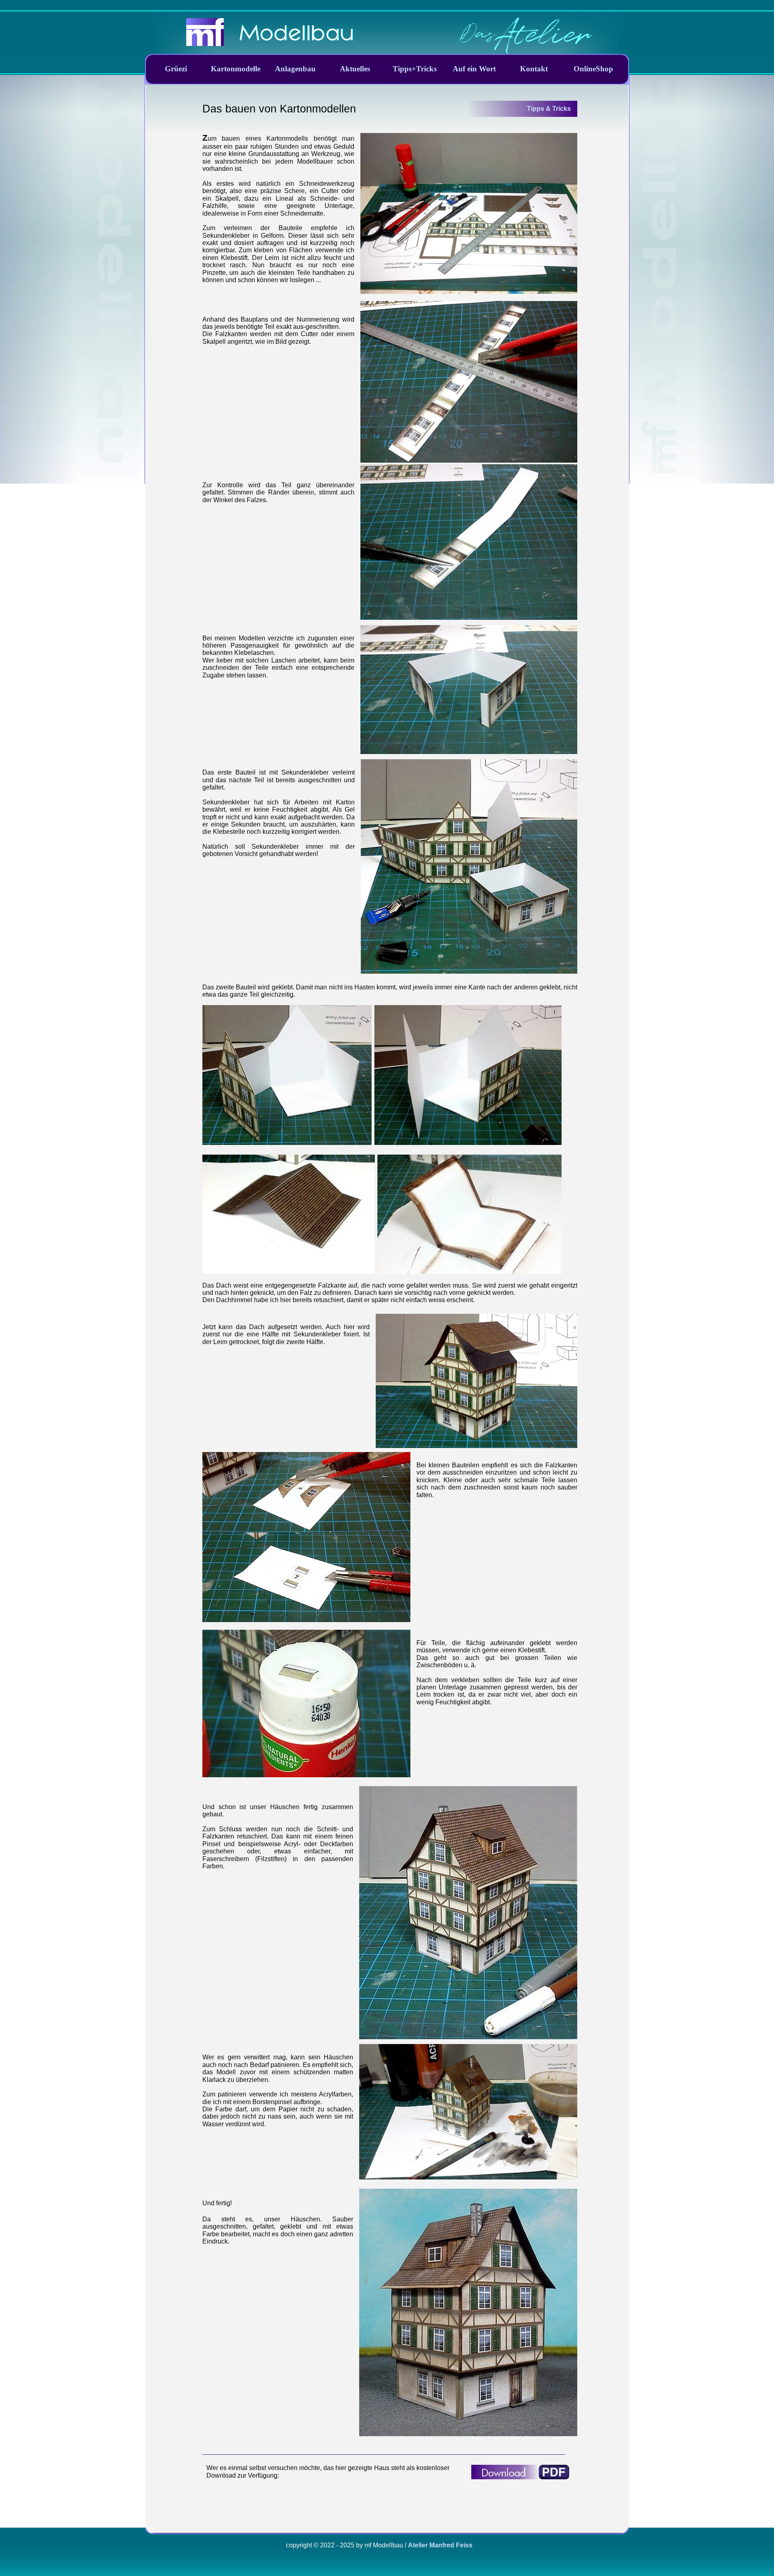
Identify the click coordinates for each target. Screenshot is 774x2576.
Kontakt (534, 69)
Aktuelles (355, 69)
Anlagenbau (295, 69)
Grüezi (176, 69)
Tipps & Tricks (549, 109)
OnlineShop (593, 69)
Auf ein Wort (474, 69)
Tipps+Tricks (415, 69)
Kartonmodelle (236, 69)
